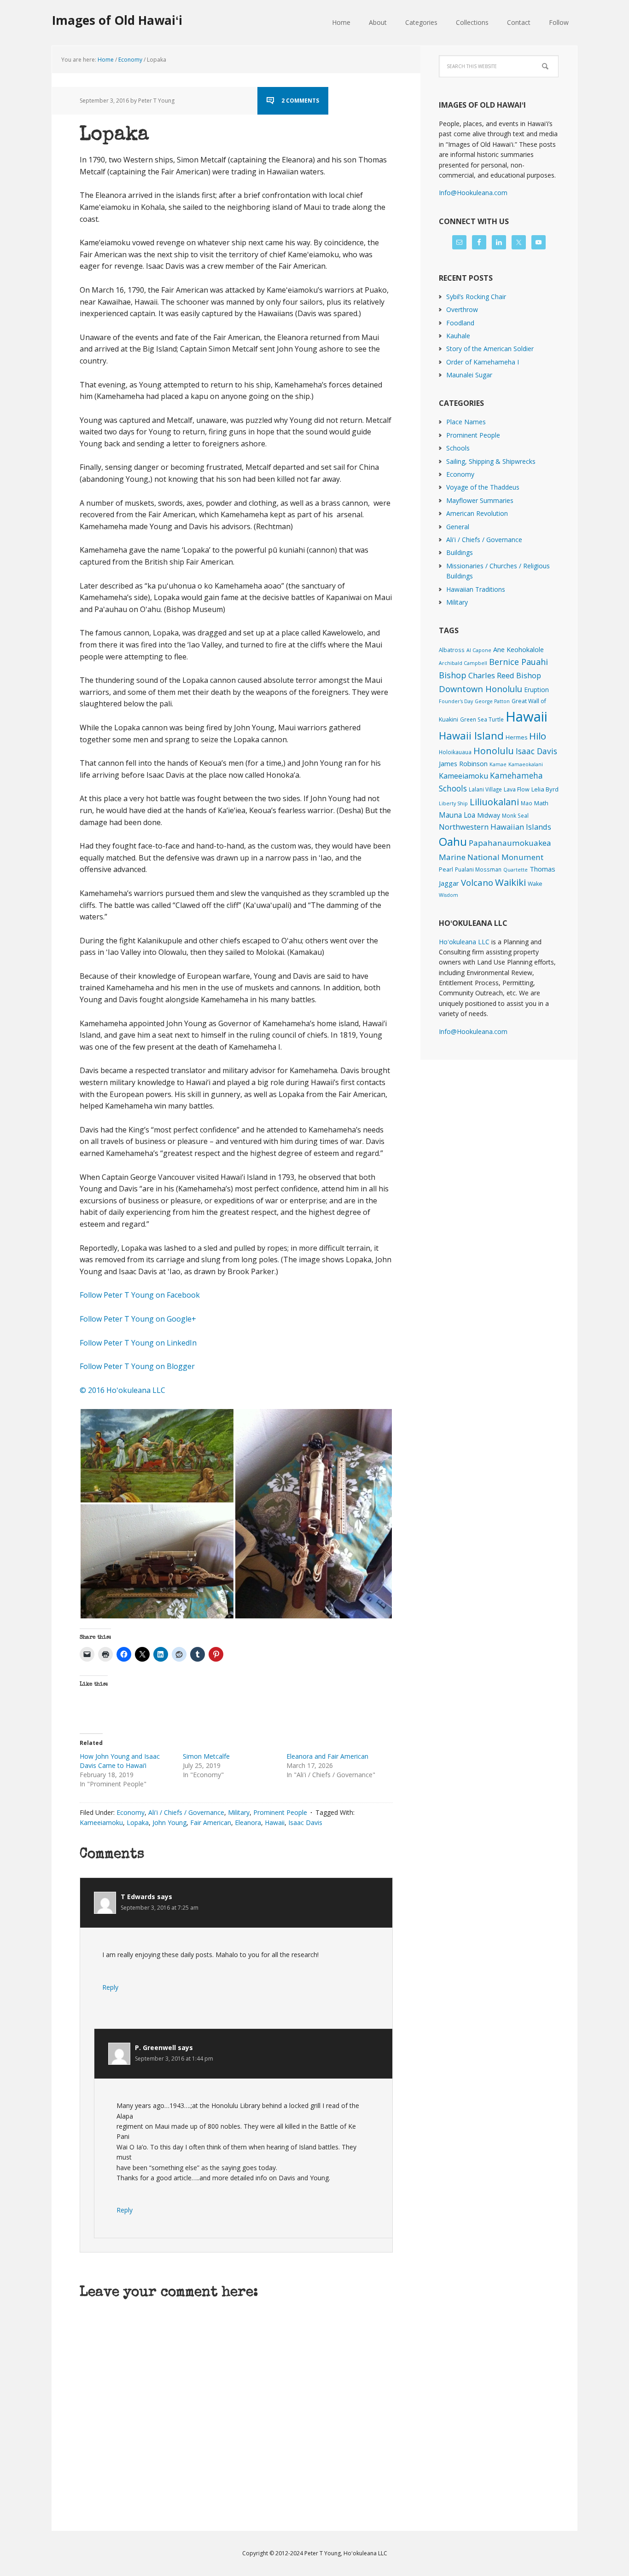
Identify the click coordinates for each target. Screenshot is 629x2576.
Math (541, 803)
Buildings (460, 552)
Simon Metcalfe (206, 1756)
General (458, 527)
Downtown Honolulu (480, 689)
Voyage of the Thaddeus (483, 487)
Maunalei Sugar (469, 375)
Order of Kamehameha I (483, 362)
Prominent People (280, 1812)
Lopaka (138, 1822)
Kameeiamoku (101, 1822)
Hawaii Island (471, 736)
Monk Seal (515, 815)
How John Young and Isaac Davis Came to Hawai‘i (120, 1761)
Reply (110, 1987)
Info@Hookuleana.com (473, 193)
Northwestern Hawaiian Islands (495, 827)
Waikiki (510, 882)
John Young (169, 1822)
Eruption (536, 690)
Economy (131, 1812)
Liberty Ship (453, 803)
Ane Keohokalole (518, 649)
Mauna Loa (457, 815)
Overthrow (462, 309)
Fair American (211, 1822)
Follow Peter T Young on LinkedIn (140, 1343)
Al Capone (479, 650)
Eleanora (248, 1822)
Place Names (466, 422)
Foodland (460, 323)
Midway (489, 815)
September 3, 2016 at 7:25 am (160, 1908)
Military (239, 1812)
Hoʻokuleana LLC (464, 942)
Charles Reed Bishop (505, 675)
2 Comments (300, 101)
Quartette (515, 870)
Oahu (453, 841)
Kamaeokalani (526, 764)
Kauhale (458, 336)
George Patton (492, 701)
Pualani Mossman (478, 869)
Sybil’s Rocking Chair (476, 297)
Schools (458, 448)
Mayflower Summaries (480, 500)
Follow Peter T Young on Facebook (141, 1295)
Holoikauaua (455, 752)
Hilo (538, 736)
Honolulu (494, 751)
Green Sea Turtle (482, 719)
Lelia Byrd (545, 789)
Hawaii (275, 1822)
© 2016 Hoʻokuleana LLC (122, 1390)
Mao (527, 803)
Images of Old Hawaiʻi (117, 20)
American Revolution (477, 513)
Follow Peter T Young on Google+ (139, 1319)
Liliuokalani (494, 802)
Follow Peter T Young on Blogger (137, 1366)
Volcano (477, 882)
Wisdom (448, 895)
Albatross (452, 650)
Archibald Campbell (463, 663)
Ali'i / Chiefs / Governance (186, 1812)
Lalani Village (485, 789)
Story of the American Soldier (490, 349)
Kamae (498, 764)
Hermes (516, 737)
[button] (157, 1456)
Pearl (446, 869)
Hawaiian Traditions (476, 589)
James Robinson (463, 763)
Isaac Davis (305, 1822)
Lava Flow (517, 789)
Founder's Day (456, 701)
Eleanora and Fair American (327, 1756)
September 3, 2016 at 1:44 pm (174, 2059)
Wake (535, 884)
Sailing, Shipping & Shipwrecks (491, 461)
